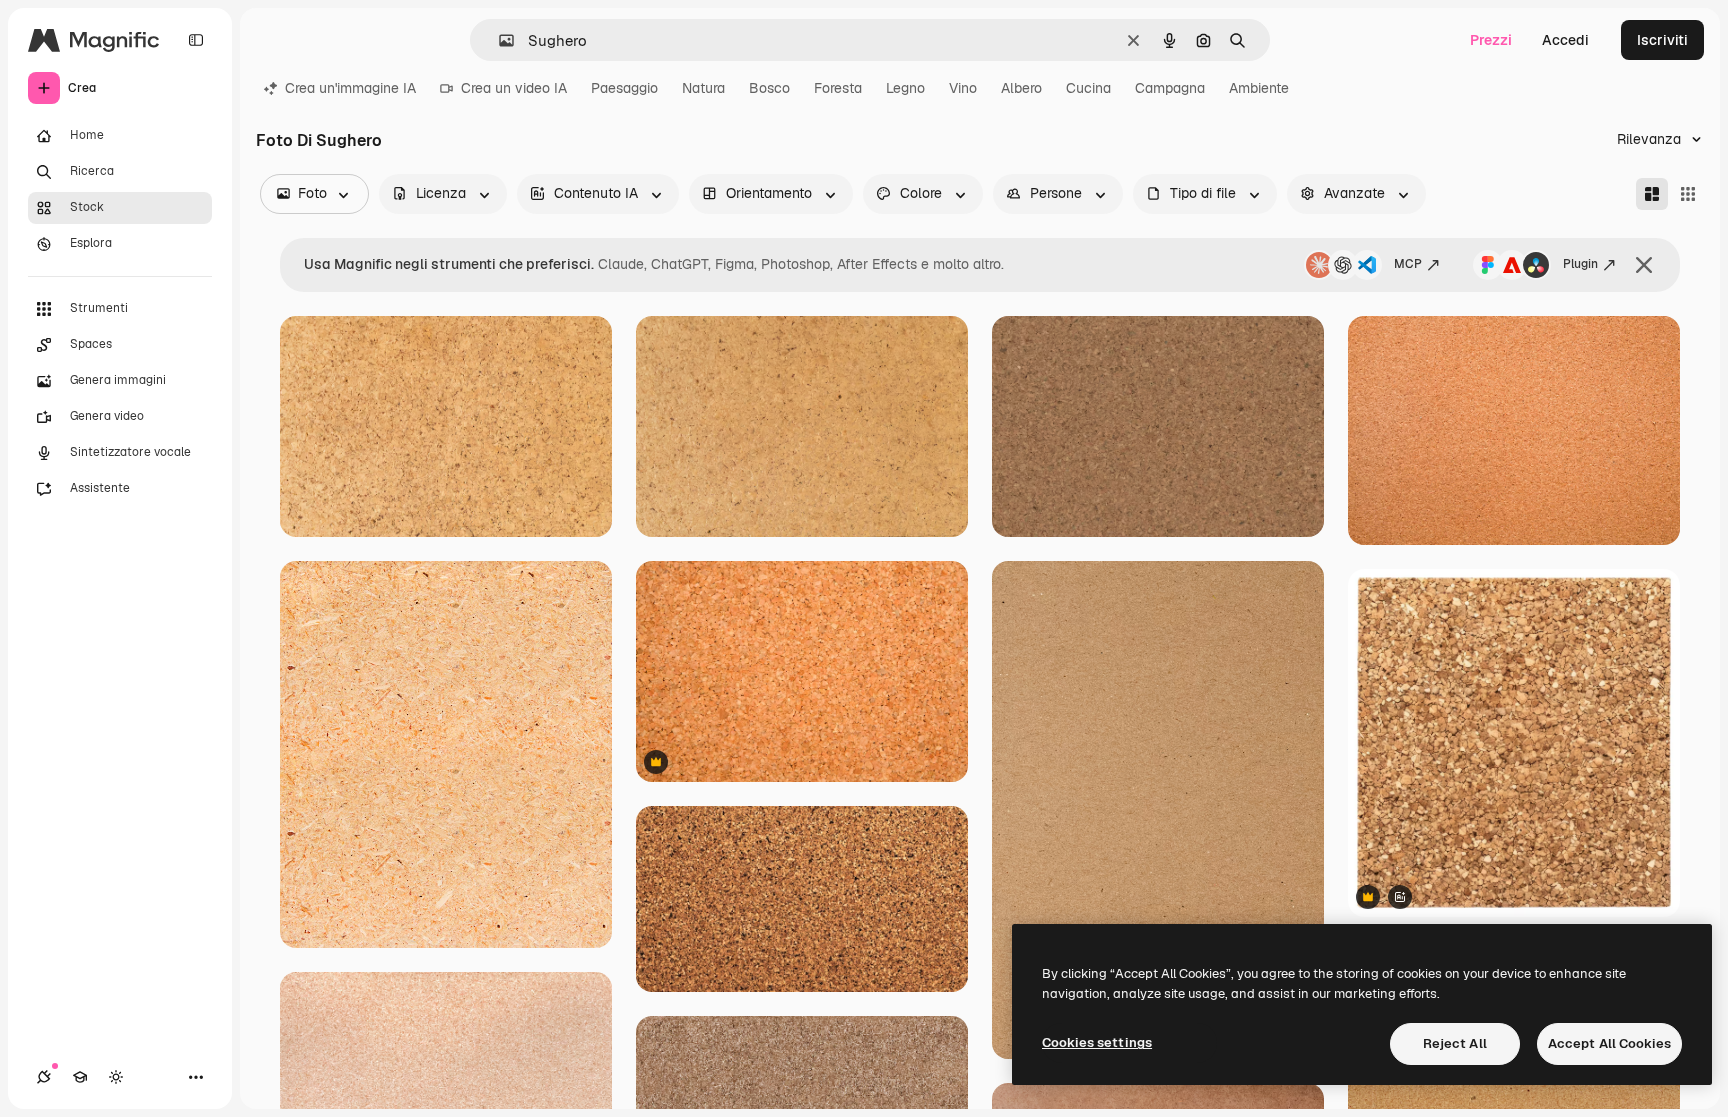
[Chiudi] (1644, 265)
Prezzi (1491, 40)
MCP (1408, 264)
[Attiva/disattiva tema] (116, 1077)
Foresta (838, 88)
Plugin (1580, 264)
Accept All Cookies (1609, 1043)
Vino (963, 88)
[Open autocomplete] (498, 40)
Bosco (769, 88)
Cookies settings (1097, 1042)
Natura (703, 88)
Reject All (1455, 1043)
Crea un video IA (514, 88)
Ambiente (1259, 88)
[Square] (1688, 194)
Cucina (1088, 88)
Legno (905, 88)
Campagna (1170, 88)
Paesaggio (624, 88)
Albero (1021, 88)
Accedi (1565, 40)
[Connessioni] (44, 1077)
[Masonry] (1652, 194)
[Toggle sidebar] (196, 40)
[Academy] (80, 1077)
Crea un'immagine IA (350, 88)
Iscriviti (1662, 40)
